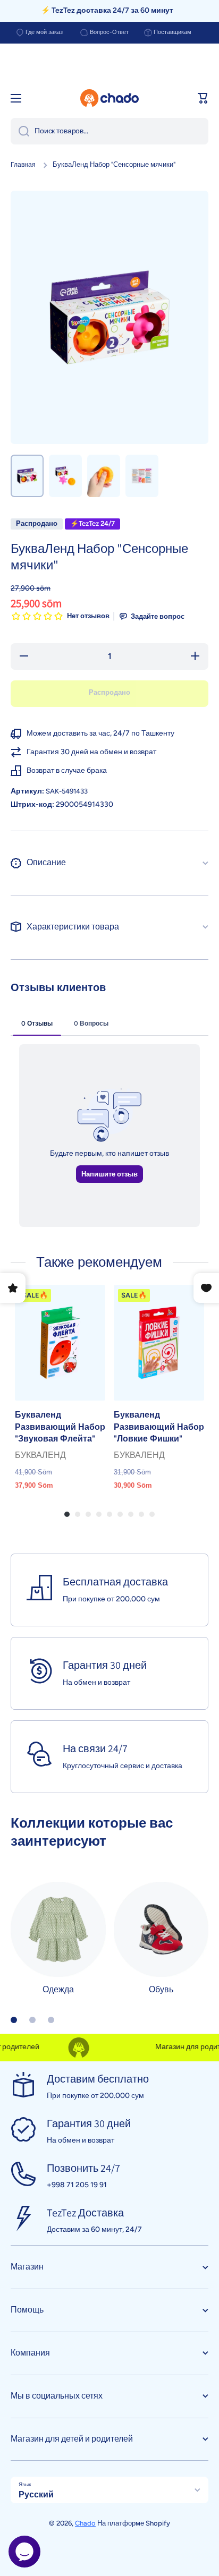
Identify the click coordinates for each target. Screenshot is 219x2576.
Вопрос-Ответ (109, 32)
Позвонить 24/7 (83, 2168)
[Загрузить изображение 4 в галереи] (142, 476)
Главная (23, 165)
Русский (36, 2494)
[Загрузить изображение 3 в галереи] (104, 476)
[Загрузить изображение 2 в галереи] (65, 476)
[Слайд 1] (14, 2020)
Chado (85, 2523)
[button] (203, 98)
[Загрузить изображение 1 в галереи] (27, 476)
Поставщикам (172, 32)
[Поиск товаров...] (20, 131)
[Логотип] (109, 98)
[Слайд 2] (32, 2020)
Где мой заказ (44, 32)
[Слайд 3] (51, 2020)
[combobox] (109, 131)
